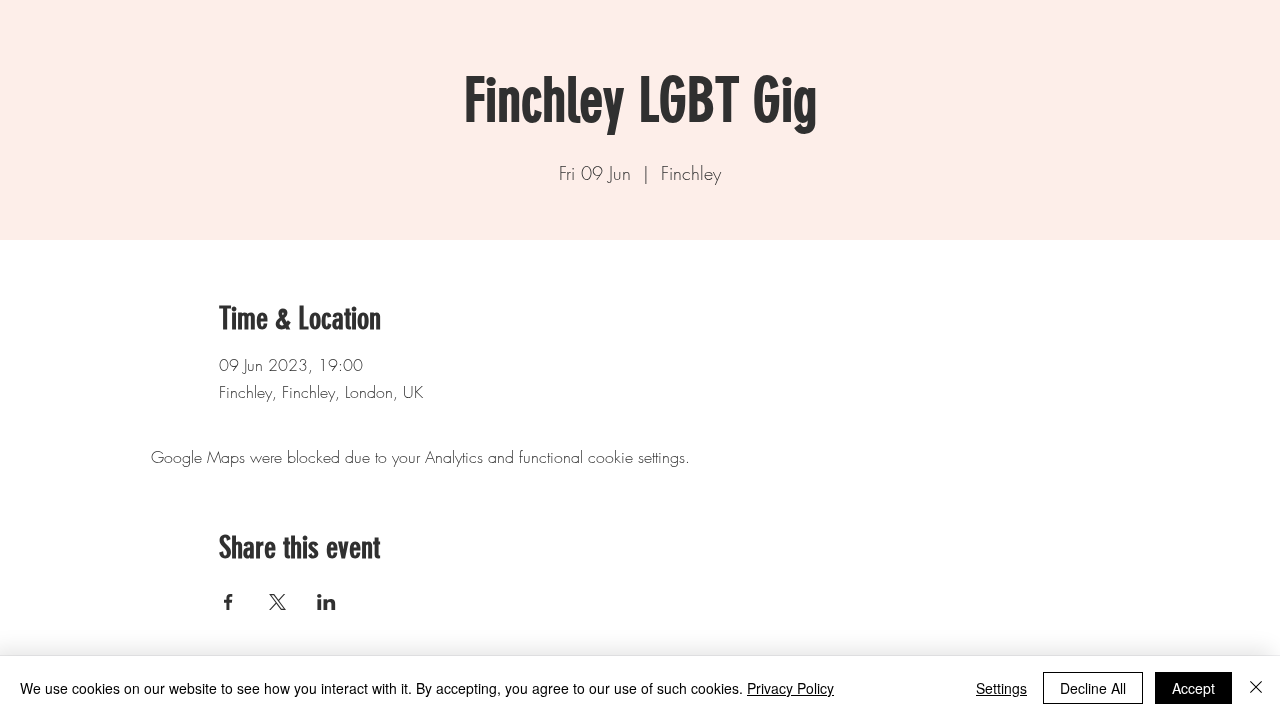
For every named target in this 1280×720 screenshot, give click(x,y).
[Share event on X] (277, 602)
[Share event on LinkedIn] (326, 602)
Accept (1193, 688)
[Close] (1256, 688)
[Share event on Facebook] (228, 602)
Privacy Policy (790, 688)
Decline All (1093, 688)
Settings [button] (1001, 688)
